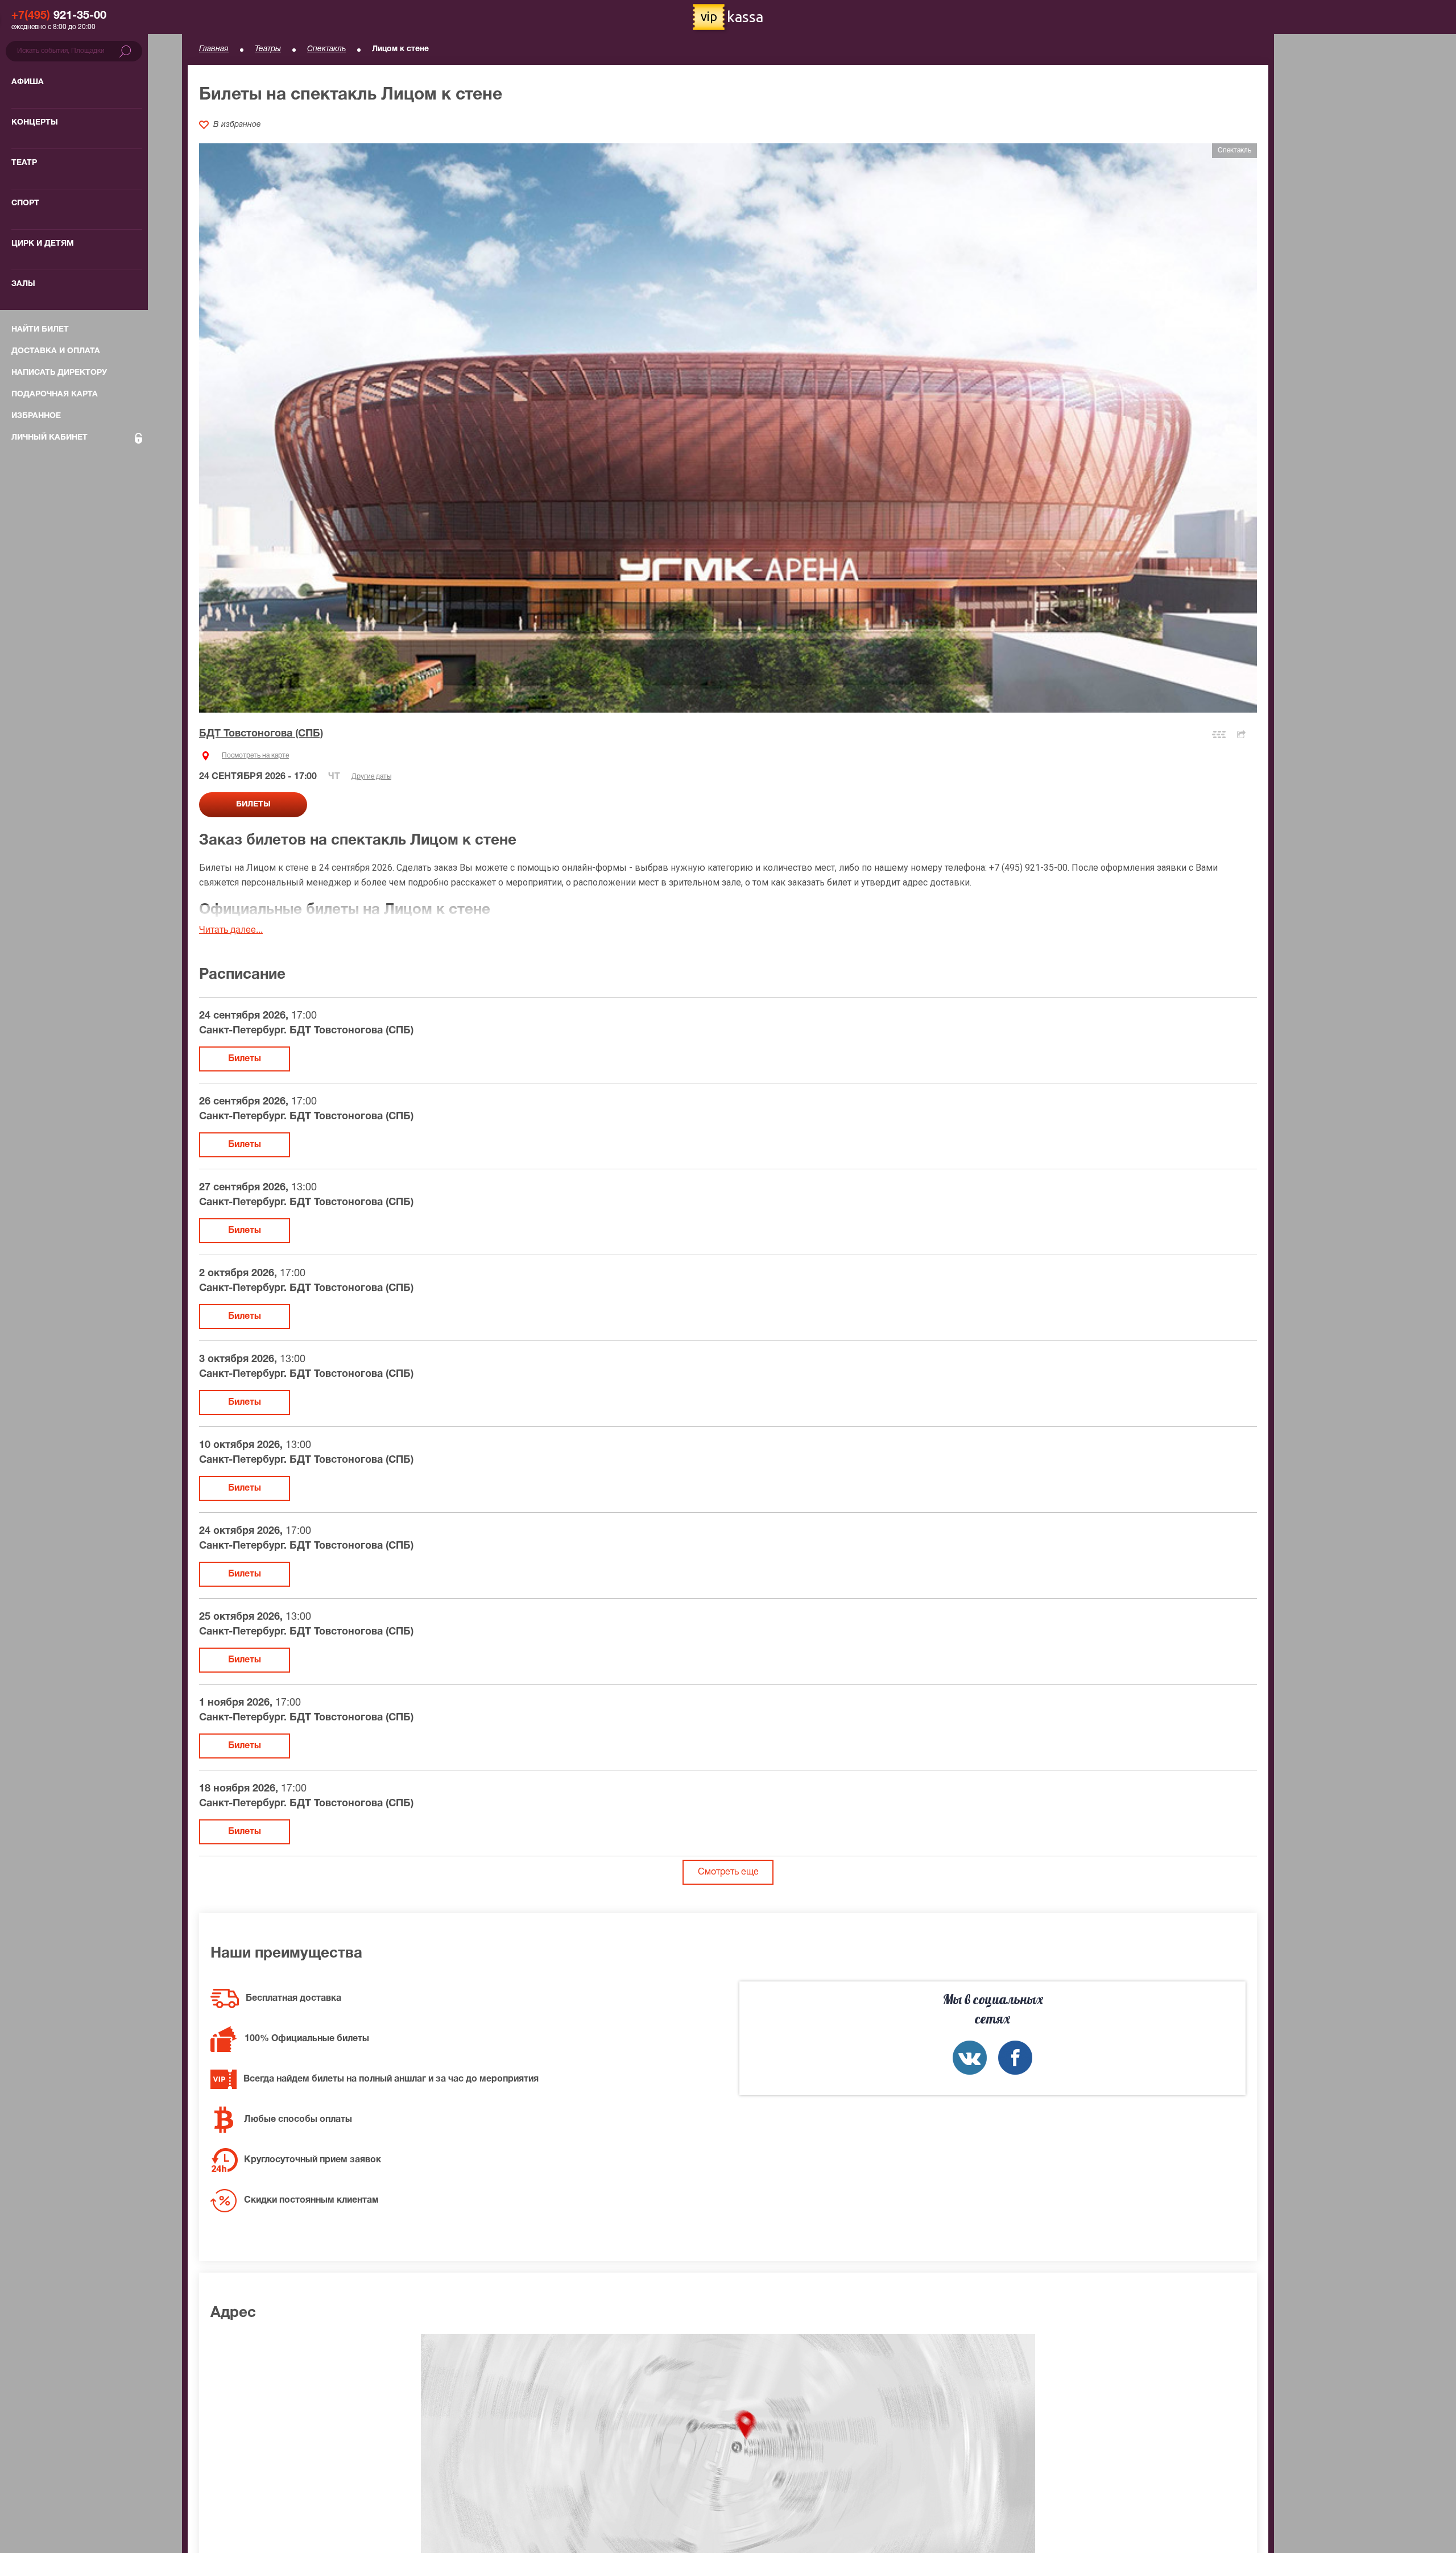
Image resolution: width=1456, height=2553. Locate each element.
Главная (214, 49)
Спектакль (326, 49)
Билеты (245, 1059)
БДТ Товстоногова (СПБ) (261, 734)
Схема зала (1219, 735)
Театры (268, 49)
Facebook (1015, 2058)
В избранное (237, 125)
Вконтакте (970, 2058)
